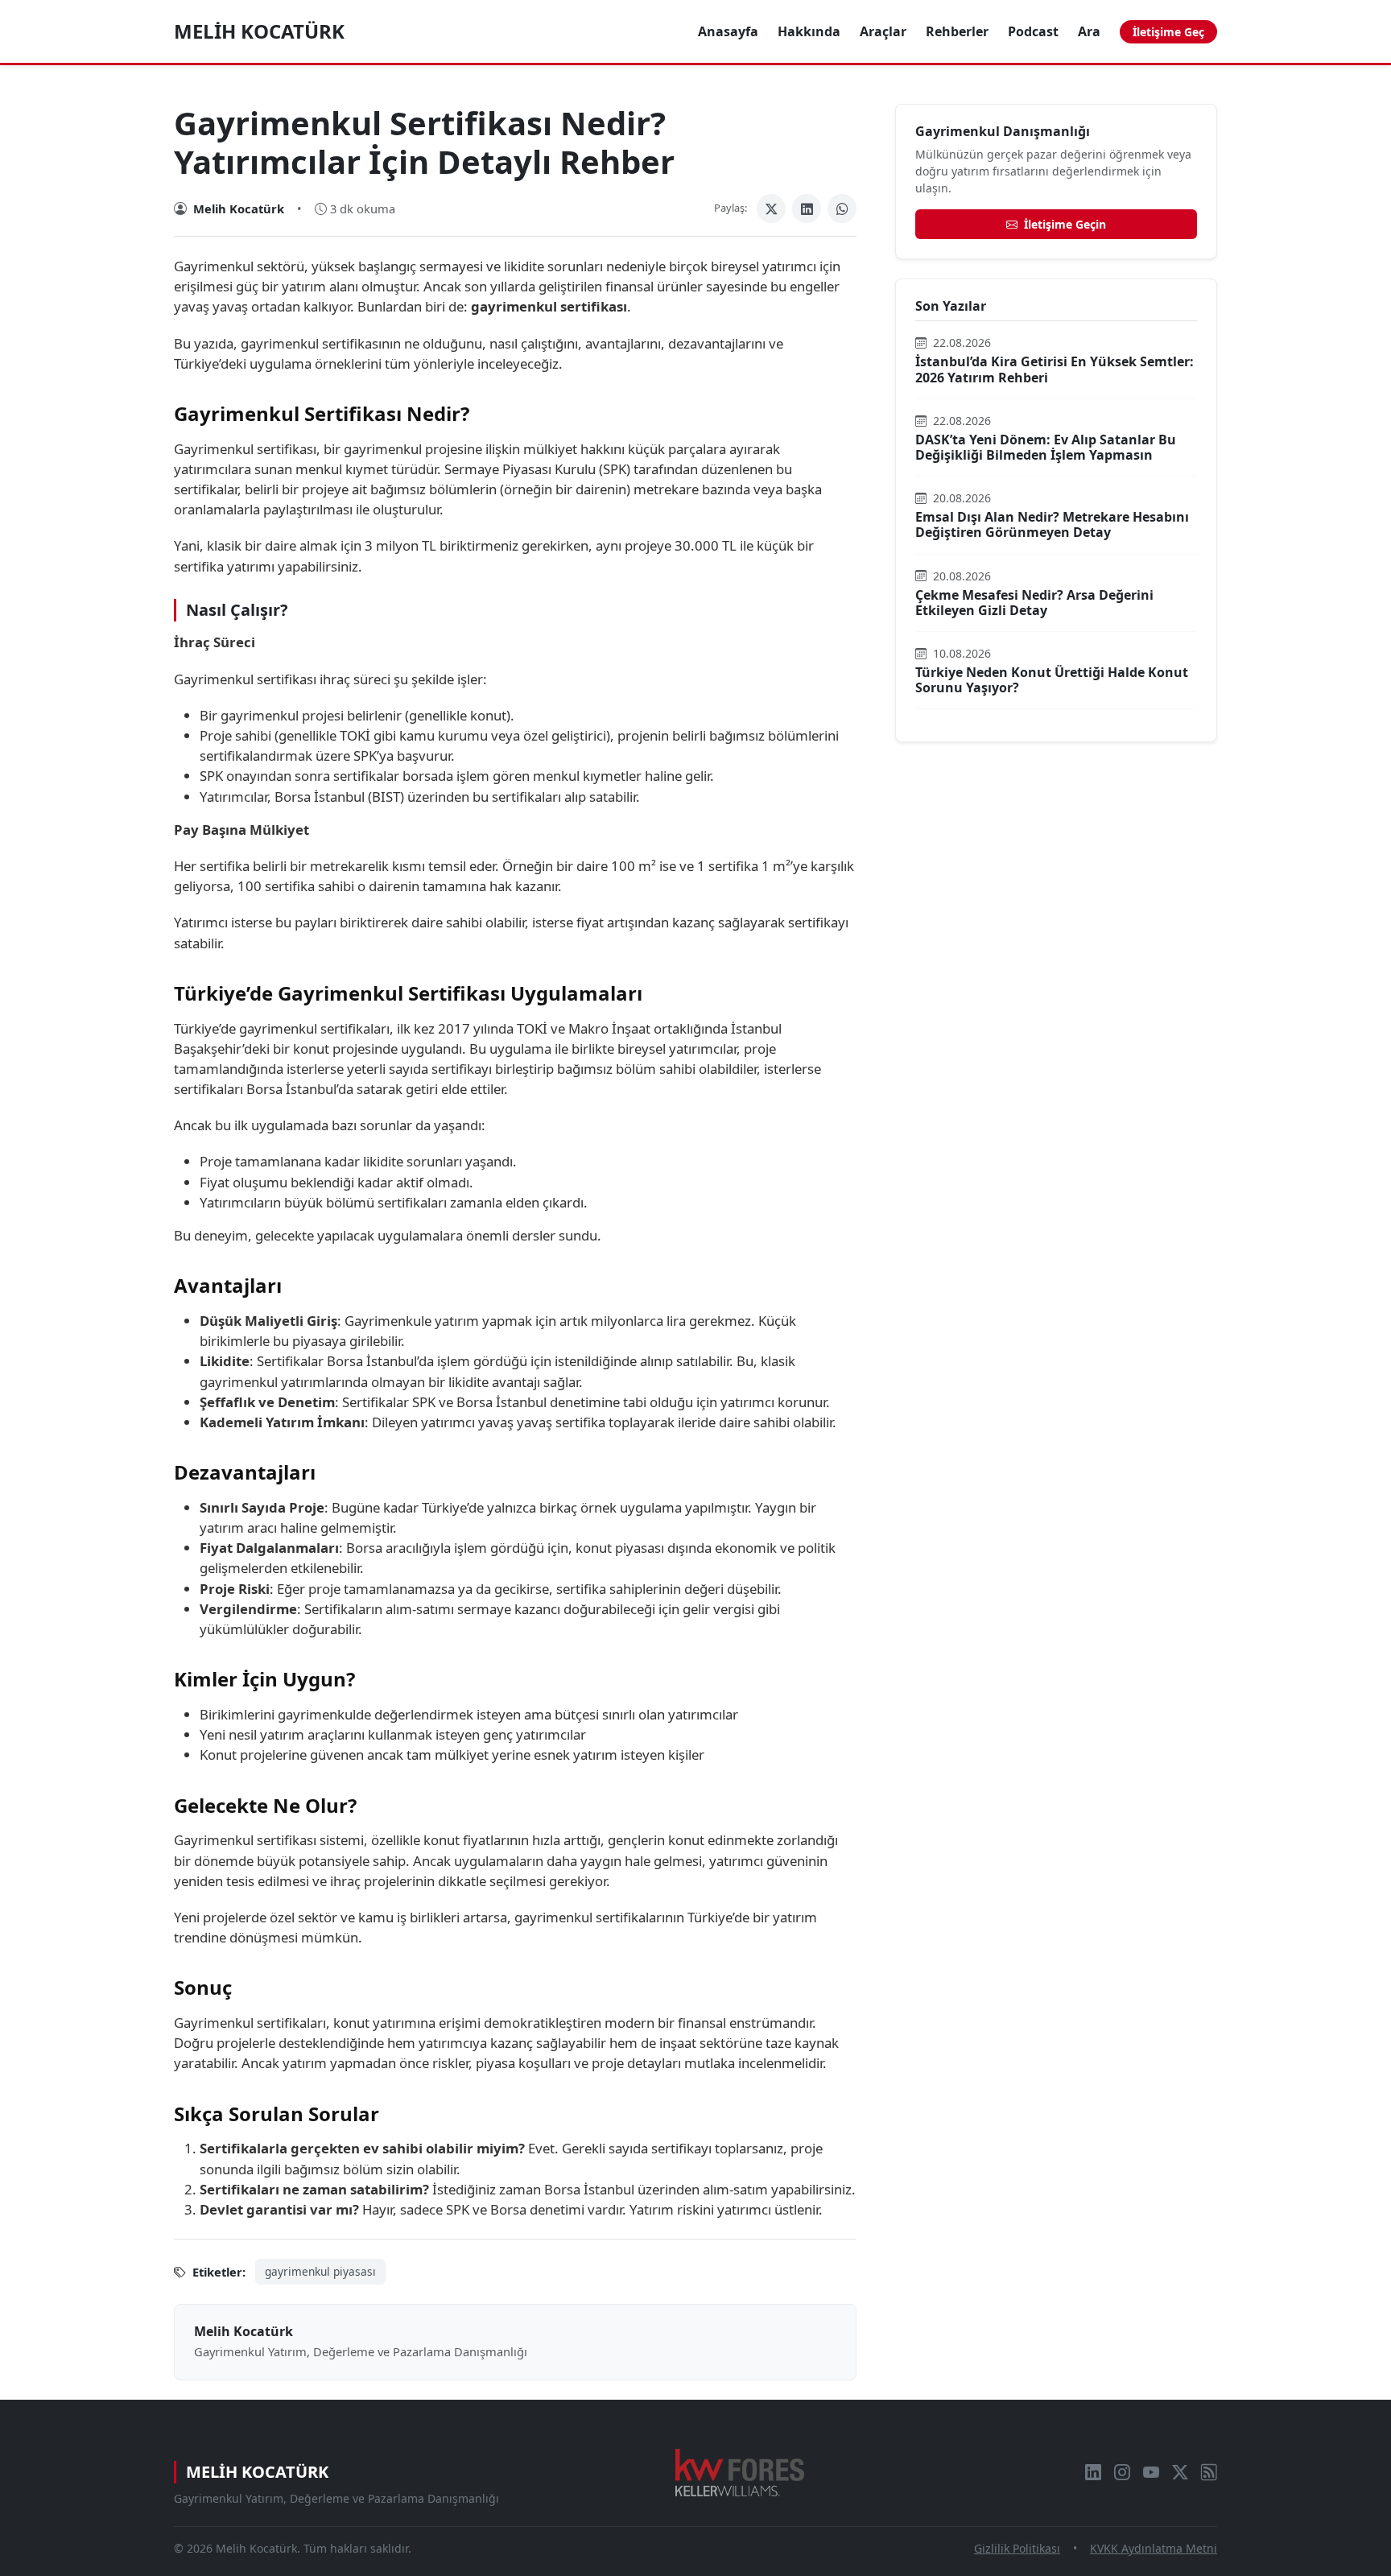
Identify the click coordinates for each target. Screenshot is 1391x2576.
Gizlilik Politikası (1017, 2548)
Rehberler (957, 31)
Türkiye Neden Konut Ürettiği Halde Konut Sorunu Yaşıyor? (1052, 680)
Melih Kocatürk (259, 31)
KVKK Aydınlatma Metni (1154, 2548)
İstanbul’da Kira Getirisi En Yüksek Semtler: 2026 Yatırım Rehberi (1055, 369)
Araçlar (883, 31)
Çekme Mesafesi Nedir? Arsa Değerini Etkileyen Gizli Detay (1034, 603)
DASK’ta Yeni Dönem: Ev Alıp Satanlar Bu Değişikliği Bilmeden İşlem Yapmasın (1046, 447)
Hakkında (809, 31)
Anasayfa (728, 31)
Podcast (1033, 31)
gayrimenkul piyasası (320, 2271)
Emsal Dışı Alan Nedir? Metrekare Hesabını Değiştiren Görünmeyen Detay (1052, 524)
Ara (1089, 31)
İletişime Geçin (1063, 224)
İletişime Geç (1168, 32)
